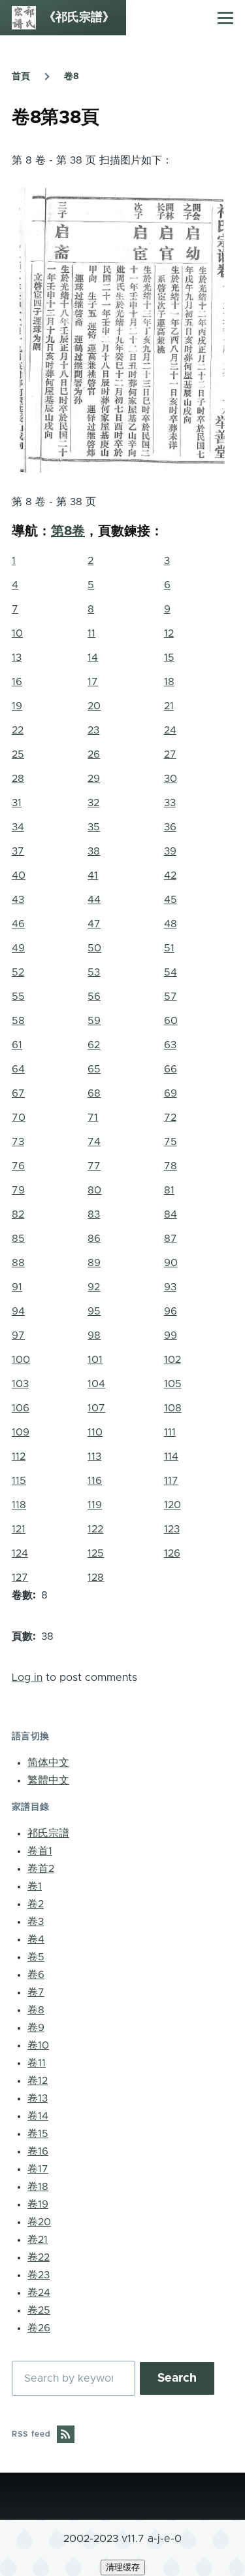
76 (18, 1166)
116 (95, 1481)
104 (96, 1384)
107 (96, 1408)
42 (170, 875)
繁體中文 (48, 1780)
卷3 (36, 1922)
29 (94, 779)
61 (17, 1045)
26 (94, 754)
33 (170, 803)
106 (21, 1408)
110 (95, 1432)
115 (19, 1481)
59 (94, 1021)
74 (94, 1142)
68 (94, 1093)
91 (17, 1287)
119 (95, 1505)
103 (20, 1384)
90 (171, 1263)
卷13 (38, 2098)
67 (18, 1093)
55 (18, 997)
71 (93, 1118)
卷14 (38, 2116)
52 (18, 972)
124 (20, 1553)
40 (19, 875)
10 (17, 633)
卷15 (38, 2134)
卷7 (36, 1992)
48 (171, 924)
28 (18, 779)
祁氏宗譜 (48, 1833)
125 (96, 1553)
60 (171, 1021)
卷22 (39, 2257)
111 (170, 1432)
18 (169, 682)
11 (91, 633)
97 (18, 1335)
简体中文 (48, 1763)
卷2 (36, 1904)
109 (21, 1432)
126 (172, 1553)
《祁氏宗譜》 (79, 18)
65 (94, 1069)
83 (94, 1214)
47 (94, 924)
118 (19, 1505)
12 (169, 633)
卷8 (72, 77)
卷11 (37, 2063)
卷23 (39, 2275)
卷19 (38, 2204)
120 (172, 1505)
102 (172, 1360)
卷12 (38, 2081)
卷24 (39, 2293)
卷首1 (40, 1851)
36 (170, 827)
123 (172, 1529)
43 (18, 900)
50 (94, 948)
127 (20, 1578)
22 (18, 730)
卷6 (36, 1975)
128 (96, 1578)
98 (94, 1335)
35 (94, 827)
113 (94, 1456)
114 (171, 1456)
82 (18, 1214)
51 (169, 948)
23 (93, 730)
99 (171, 1335)
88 (18, 1263)
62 (94, 1045)
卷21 (38, 2240)
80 (94, 1190)
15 (169, 658)
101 (95, 1360)
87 (171, 1239)
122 (95, 1529)
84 (171, 1214)
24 (170, 730)
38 (94, 851)
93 (170, 1287)
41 (93, 875)
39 (170, 851)
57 (171, 997)
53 (94, 972)
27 (170, 754)
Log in (27, 1678)
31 (17, 803)
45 (171, 900)
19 (17, 706)
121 (19, 1529)
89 (94, 1263)
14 (93, 658)
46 (18, 924)
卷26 (39, 2328)
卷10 (38, 2045)
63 (170, 1045)
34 (18, 827)
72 (170, 1118)
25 (18, 754)
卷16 (38, 2151)
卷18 (38, 2187)
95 (94, 1311)
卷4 (36, 1939)
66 (171, 1069)
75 (171, 1142)
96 (171, 1311)
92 (94, 1287)
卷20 (39, 2222)
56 (94, 997)
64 (18, 1069)
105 (173, 1384)
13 (17, 658)
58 (18, 1021)
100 (21, 1360)
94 (18, 1311)
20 (94, 706)
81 (169, 1190)
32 (93, 803)
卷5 (36, 1957)
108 (173, 1408)
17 (93, 682)
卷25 (39, 2310)
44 (94, 900)
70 (19, 1118)
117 (171, 1481)
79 (18, 1190)
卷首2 (41, 1869)
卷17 (38, 2169)
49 (18, 948)
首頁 (21, 77)
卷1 (35, 1886)
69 (171, 1093)
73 (18, 1142)
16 (17, 682)
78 (171, 1166)
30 (171, 779)
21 (169, 706)
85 (18, 1239)
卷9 (36, 2028)
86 (94, 1239)
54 (171, 972)
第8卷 (68, 531)
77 (94, 1166)
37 (18, 851)
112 (19, 1456)
